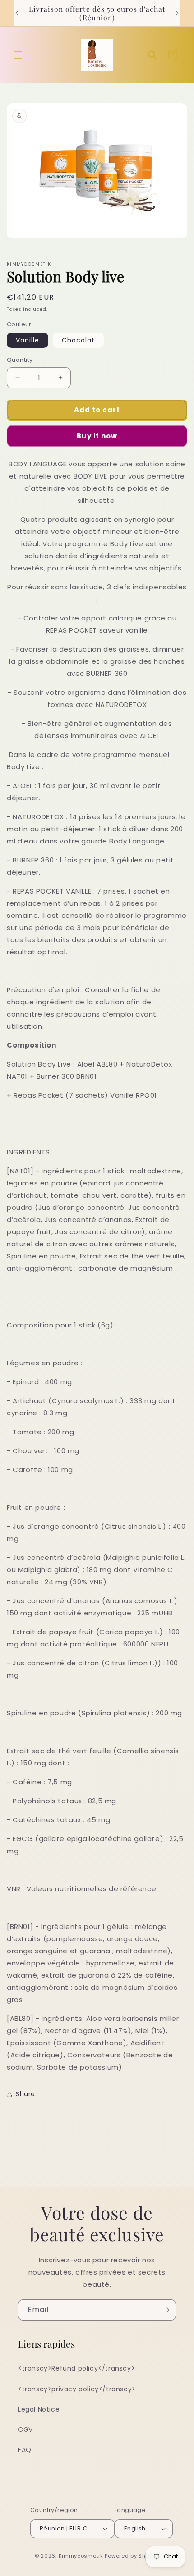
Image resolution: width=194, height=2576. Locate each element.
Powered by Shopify (132, 2556)
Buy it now (97, 436)
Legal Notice (39, 2409)
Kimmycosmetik (81, 2556)
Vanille (28, 340)
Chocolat (78, 340)
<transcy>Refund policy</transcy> (76, 2368)
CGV (25, 2430)
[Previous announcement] (17, 13)
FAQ (25, 2450)
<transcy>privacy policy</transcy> (77, 2389)
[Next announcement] (177, 13)
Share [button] (25, 2094)
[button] (18, 55)
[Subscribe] (166, 2310)
